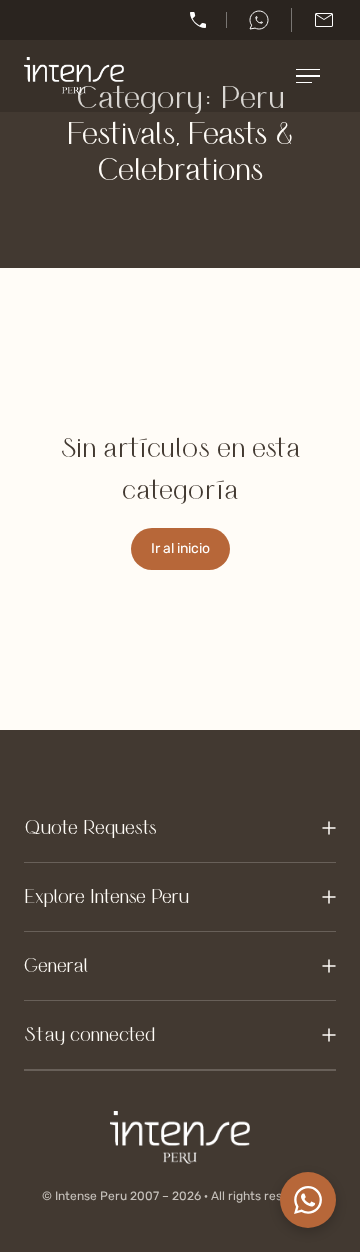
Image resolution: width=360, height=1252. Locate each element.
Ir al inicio (180, 548)
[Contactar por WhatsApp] (308, 1200)
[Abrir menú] (316, 76)
